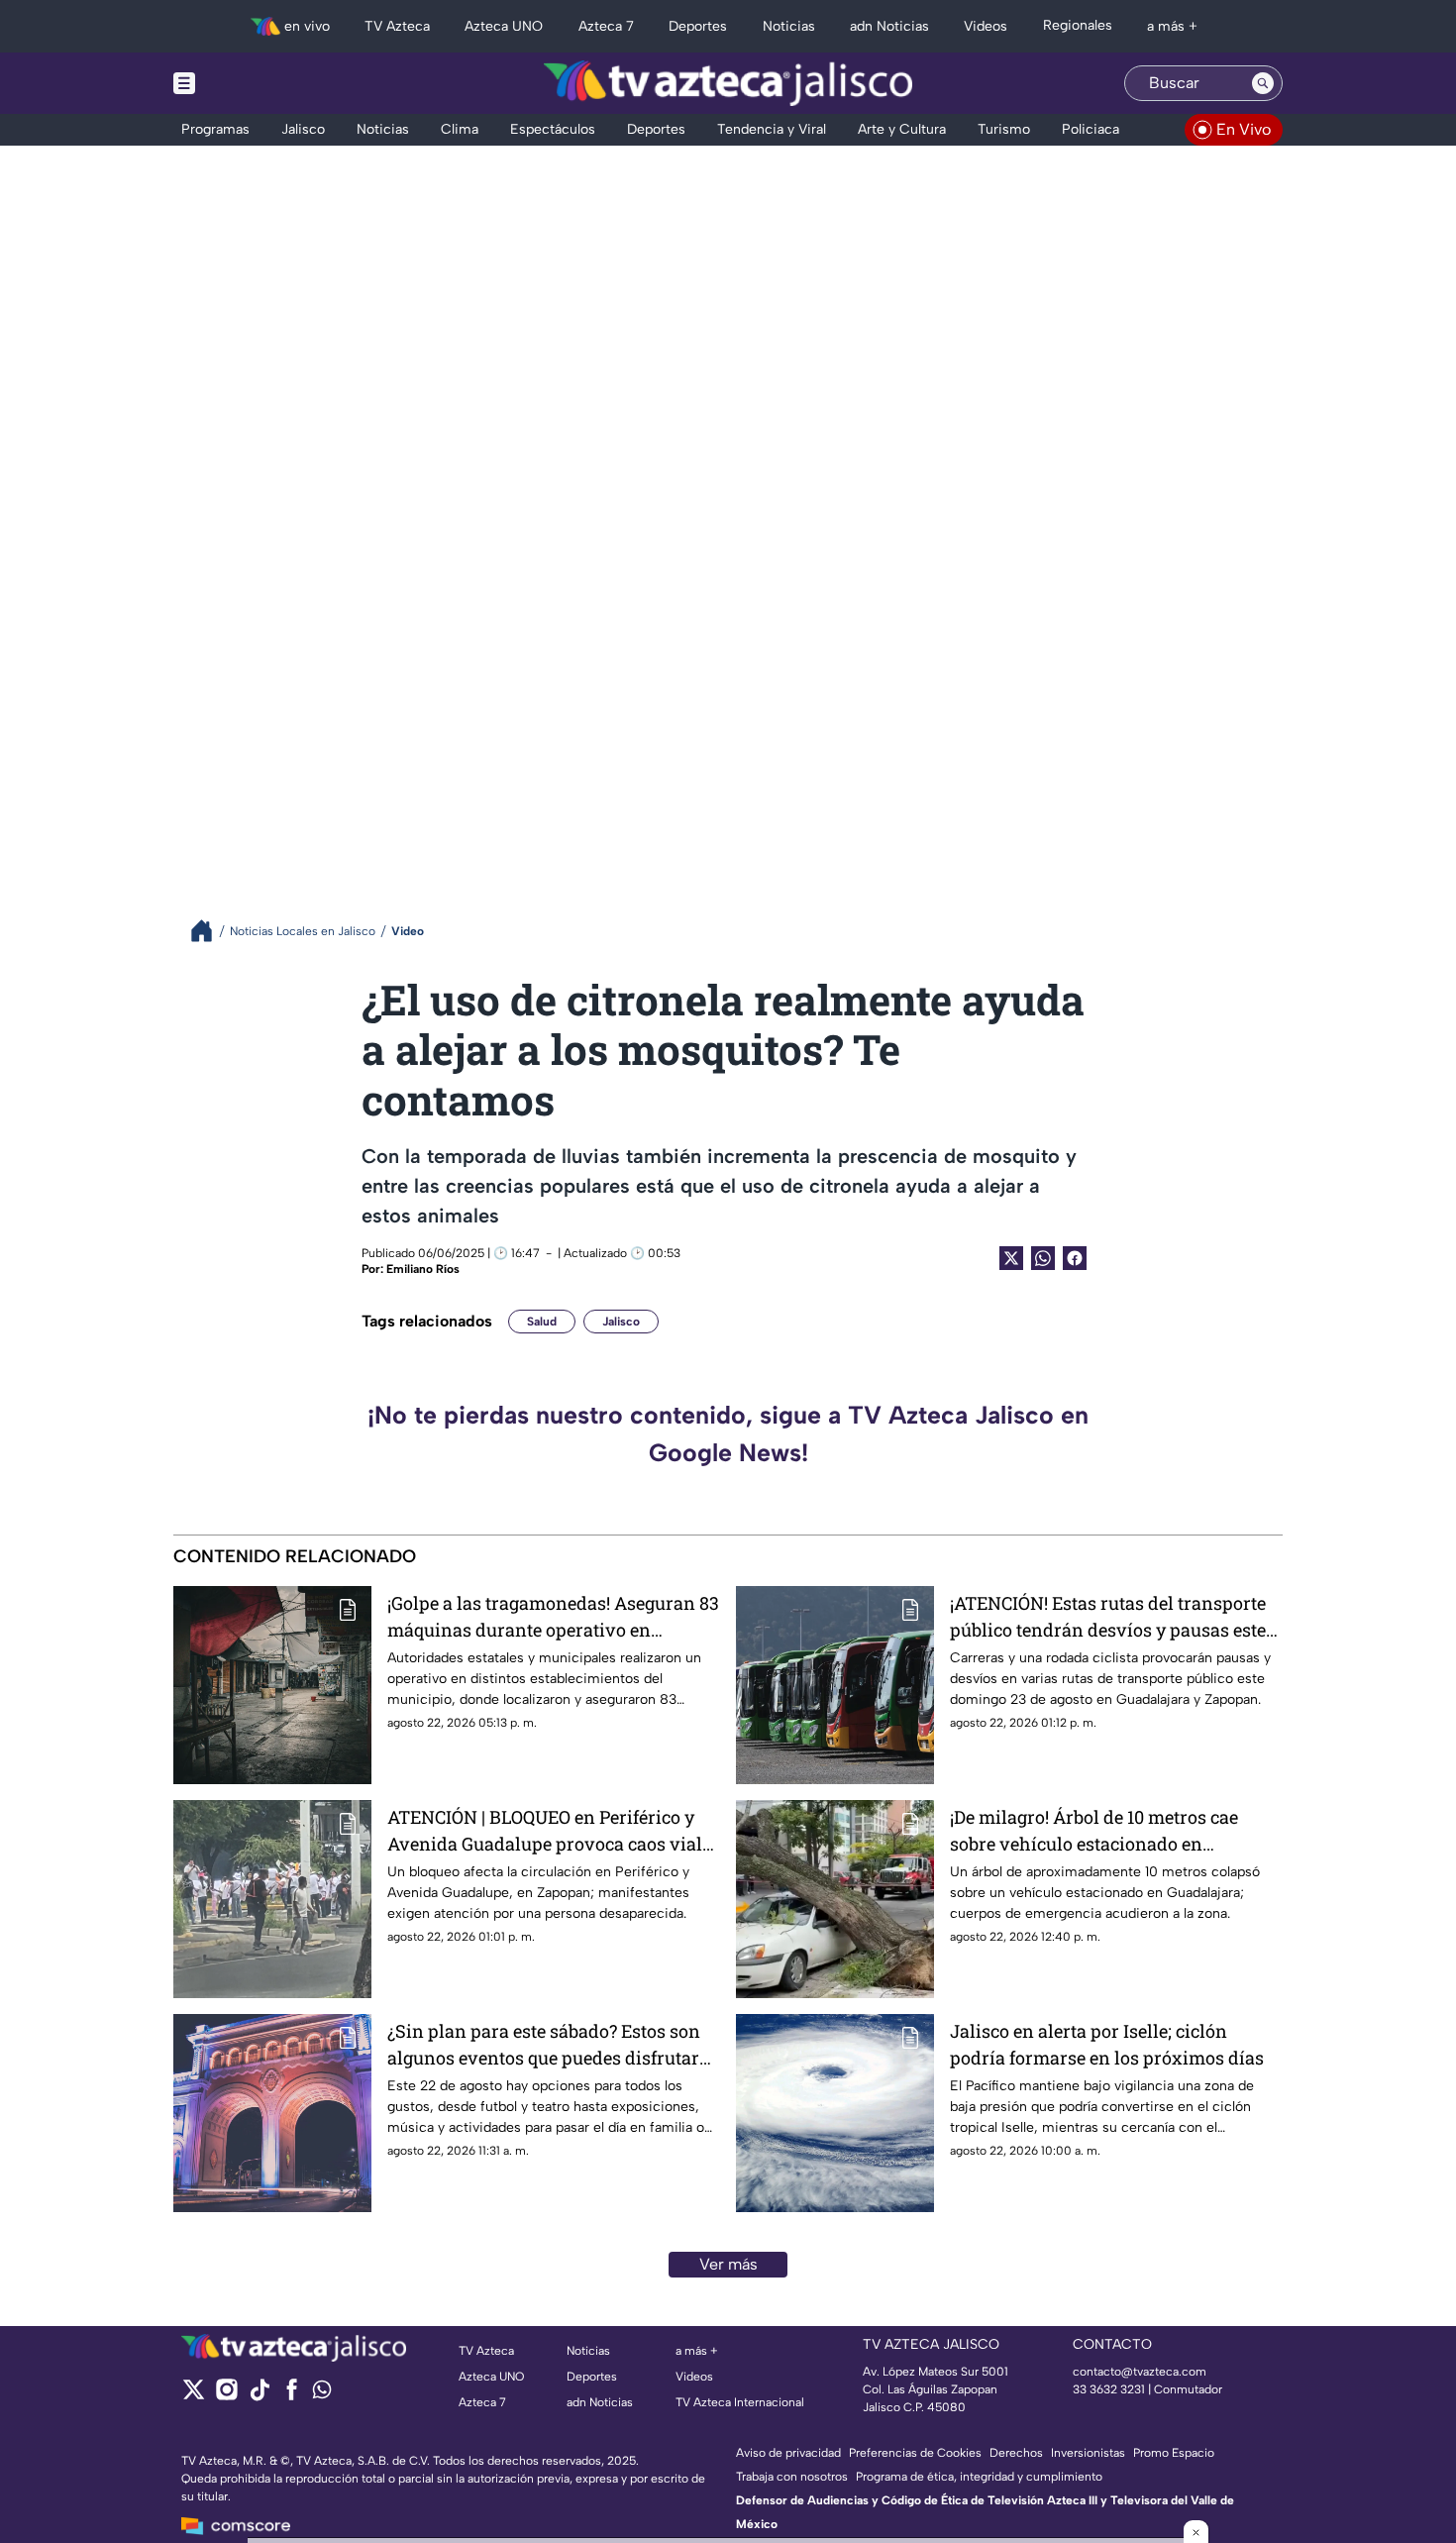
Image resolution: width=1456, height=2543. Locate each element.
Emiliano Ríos (423, 1269)
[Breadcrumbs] (209, 931)
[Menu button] (253, 83)
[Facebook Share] (1075, 1258)
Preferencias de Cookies (915, 2453)
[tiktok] (259, 2396)
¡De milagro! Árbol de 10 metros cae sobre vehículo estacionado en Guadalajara (1094, 1831)
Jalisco (621, 1322)
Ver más (728, 2264)
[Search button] (1263, 83)
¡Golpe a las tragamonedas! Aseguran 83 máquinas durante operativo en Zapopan (553, 1617)
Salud (542, 1322)
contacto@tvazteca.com (1140, 2372)
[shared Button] (1043, 1258)
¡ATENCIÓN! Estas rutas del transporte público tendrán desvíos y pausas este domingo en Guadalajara (1108, 1617)
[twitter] (194, 2396)
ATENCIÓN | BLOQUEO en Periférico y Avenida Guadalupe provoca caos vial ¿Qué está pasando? (545, 1831)
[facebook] (292, 2396)
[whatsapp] (322, 2394)
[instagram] (226, 2396)
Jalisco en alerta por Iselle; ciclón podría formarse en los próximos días (1107, 2044)
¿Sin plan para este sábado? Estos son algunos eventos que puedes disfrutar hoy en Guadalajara (544, 2045)
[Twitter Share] (1011, 1258)
